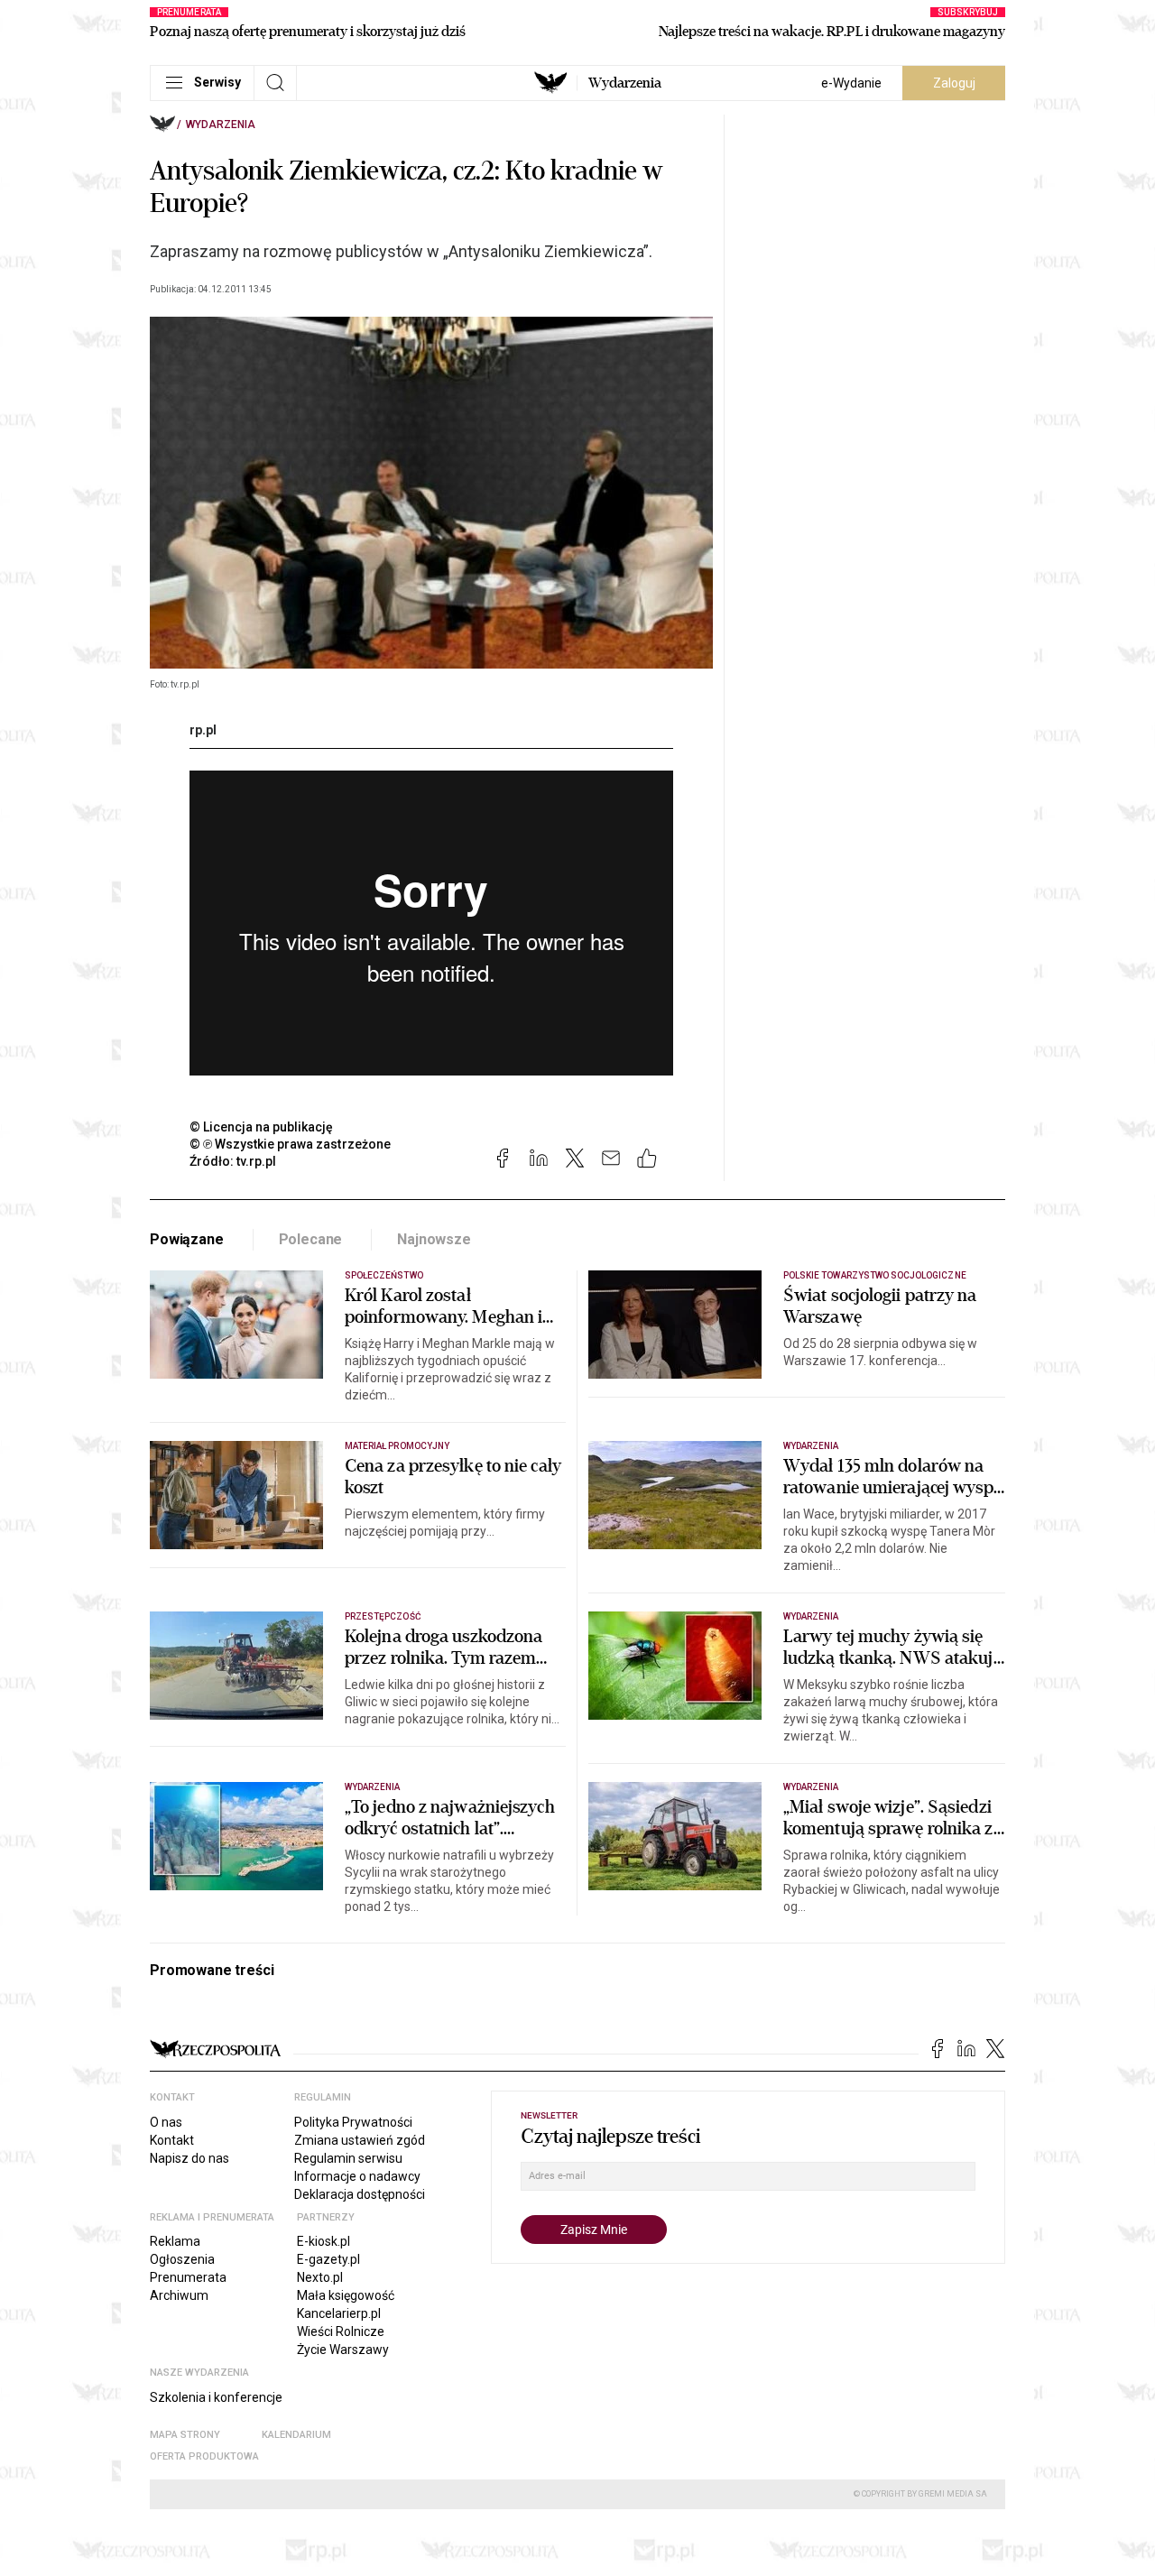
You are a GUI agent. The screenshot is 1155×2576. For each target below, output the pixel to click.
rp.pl (203, 730)
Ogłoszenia (182, 2259)
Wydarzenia (625, 83)
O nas (166, 2122)
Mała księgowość (346, 2295)
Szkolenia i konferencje (216, 2397)
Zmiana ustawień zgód (360, 2140)
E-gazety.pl (328, 2259)
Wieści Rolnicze (341, 2331)
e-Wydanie (851, 83)
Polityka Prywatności (353, 2122)
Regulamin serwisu (348, 2158)
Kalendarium (296, 2435)
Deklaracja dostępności (360, 2194)
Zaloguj (954, 83)
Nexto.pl (320, 2277)
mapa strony (185, 2435)
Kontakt (172, 2140)
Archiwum (179, 2295)
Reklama (175, 2241)
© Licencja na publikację (262, 1127)
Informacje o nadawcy (357, 2176)
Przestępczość (383, 1616)
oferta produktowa (204, 2456)
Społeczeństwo (384, 1275)
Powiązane (187, 1239)
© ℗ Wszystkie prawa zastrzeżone (290, 1144)
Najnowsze (434, 1239)
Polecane (311, 1239)
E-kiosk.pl (323, 2241)
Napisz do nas (189, 2158)
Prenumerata (188, 2277)
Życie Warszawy (343, 2350)
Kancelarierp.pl (339, 2313)
